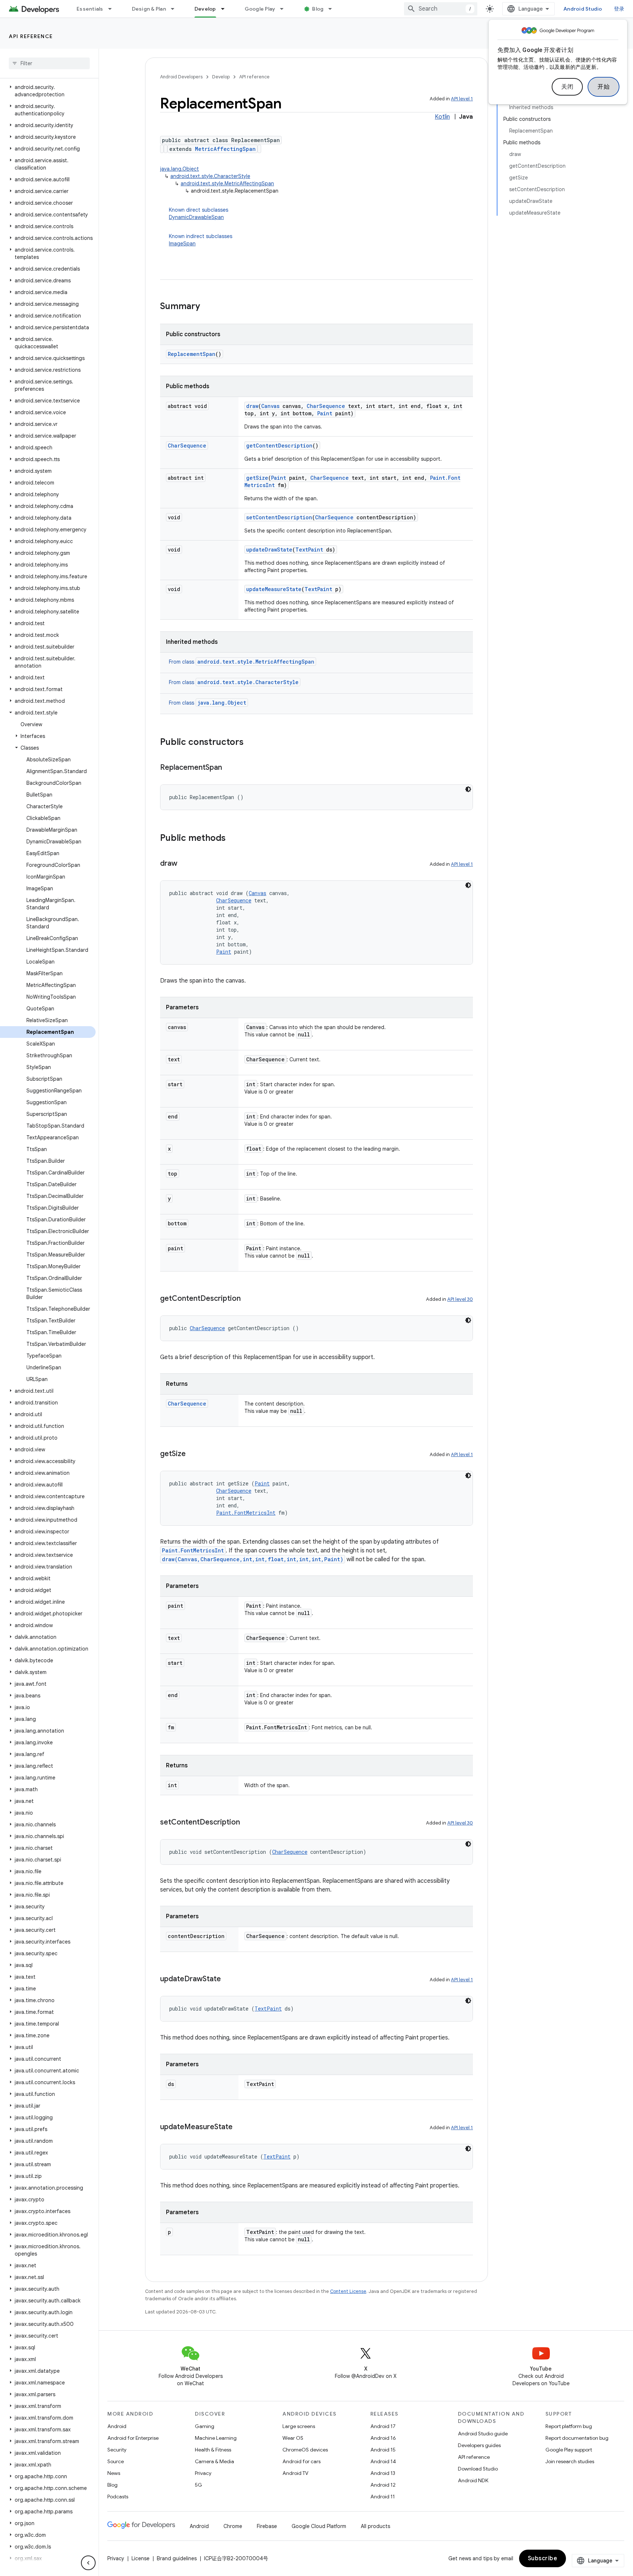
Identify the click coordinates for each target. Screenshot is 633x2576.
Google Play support (569, 2450)
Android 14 (383, 2461)
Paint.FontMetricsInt (246, 1513)
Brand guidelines (177, 2558)
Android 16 (383, 2438)
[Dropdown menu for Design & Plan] (176, 9)
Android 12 (383, 2485)
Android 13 (383, 2473)
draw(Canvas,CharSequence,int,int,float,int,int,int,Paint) (253, 1559)
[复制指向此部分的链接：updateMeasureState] (240, 2127)
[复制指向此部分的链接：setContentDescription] (247, 1823)
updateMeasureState (274, 589)
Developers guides (479, 2445)
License (140, 2558)
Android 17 (383, 2426)
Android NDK (473, 2480)
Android (117, 2426)
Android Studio (583, 9)
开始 (604, 87)
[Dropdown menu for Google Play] (285, 9)
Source (116, 2461)
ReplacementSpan (192, 354)
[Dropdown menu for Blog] (333, 9)
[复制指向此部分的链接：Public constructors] (251, 743)
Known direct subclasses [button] (199, 214)
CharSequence (326, 406)
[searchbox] (49, 63)
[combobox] (441, 9)
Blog (318, 9)
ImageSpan (182, 244)
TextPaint (309, 550)
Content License (348, 2291)
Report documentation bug (577, 2438)
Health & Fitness (213, 2450)
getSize (257, 478)
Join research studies (570, 2461)
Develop (205, 9)
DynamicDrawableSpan (196, 217)
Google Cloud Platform (319, 2526)
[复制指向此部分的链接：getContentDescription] (248, 1299)
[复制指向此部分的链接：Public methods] (233, 839)
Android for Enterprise (133, 2438)
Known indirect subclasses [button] (201, 240)
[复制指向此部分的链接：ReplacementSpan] (229, 768)
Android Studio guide (483, 2434)
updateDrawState (269, 550)
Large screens (299, 2426)
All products (375, 2526)
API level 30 (460, 1299)
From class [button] (242, 662)
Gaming (205, 2426)
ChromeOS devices (305, 2450)
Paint (325, 413)
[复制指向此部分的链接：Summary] (207, 307)
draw (252, 406)
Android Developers (181, 77)
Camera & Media (214, 2461)
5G (199, 2485)
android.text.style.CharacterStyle (210, 176)
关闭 (567, 87)
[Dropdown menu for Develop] (226, 9)
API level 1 (462, 99)
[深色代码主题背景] (468, 789)
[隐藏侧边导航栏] (88, 2563)
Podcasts (118, 2497)
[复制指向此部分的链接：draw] (185, 864)
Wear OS (293, 2438)
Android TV (295, 2473)
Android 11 (383, 2497)
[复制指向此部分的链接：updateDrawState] (228, 1979)
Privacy (203, 2473)
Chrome (233, 2526)
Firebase (267, 2526)
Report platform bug (569, 2426)
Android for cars (301, 2461)
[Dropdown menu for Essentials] (113, 9)
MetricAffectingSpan (225, 149)
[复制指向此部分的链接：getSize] (193, 1454)
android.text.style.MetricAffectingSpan (227, 183)
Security (117, 2450)
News (114, 2473)
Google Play (260, 9)
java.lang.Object (179, 169)
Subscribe (543, 2558)
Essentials (90, 9)
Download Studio (478, 2469)
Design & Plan (149, 9)
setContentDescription (279, 517)
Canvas (270, 406)
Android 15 (383, 2450)
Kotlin (442, 117)
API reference (31, 36)
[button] (48, 91)
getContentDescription (279, 446)
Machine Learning (216, 2438)
